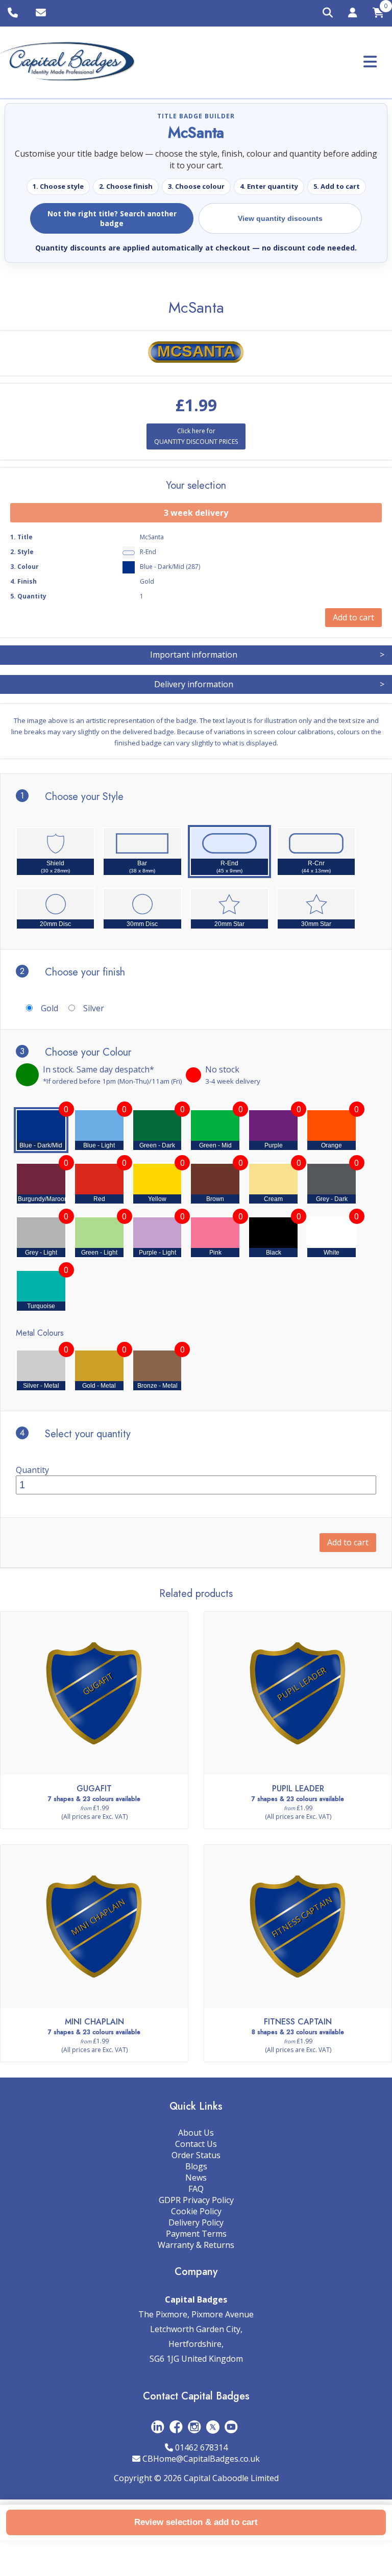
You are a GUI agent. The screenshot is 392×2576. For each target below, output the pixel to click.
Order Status (196, 2155)
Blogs (196, 2166)
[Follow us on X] (213, 2427)
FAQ (196, 2189)
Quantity (32, 1470)
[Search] (328, 13)
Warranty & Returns (196, 2245)
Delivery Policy (196, 2222)
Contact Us (196, 2144)
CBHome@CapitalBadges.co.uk (201, 2459)
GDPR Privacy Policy (196, 2200)
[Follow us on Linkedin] (158, 2427)
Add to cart (348, 1542)
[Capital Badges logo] (68, 62)
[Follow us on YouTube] (231, 2427)
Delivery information (269, 684)
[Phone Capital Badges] (14, 13)
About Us (196, 2133)
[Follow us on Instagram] (194, 2427)
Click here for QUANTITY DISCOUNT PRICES (196, 436)
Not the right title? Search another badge (112, 218)
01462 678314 (201, 2447)
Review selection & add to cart (196, 2522)
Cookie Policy (196, 2211)
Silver (94, 1008)
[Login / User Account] (353, 14)
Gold (50, 1008)
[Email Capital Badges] (42, 13)
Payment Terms (196, 2234)
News (196, 2178)
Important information (267, 655)
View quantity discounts (280, 218)
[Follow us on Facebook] (176, 2427)
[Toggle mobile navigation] (370, 61)
